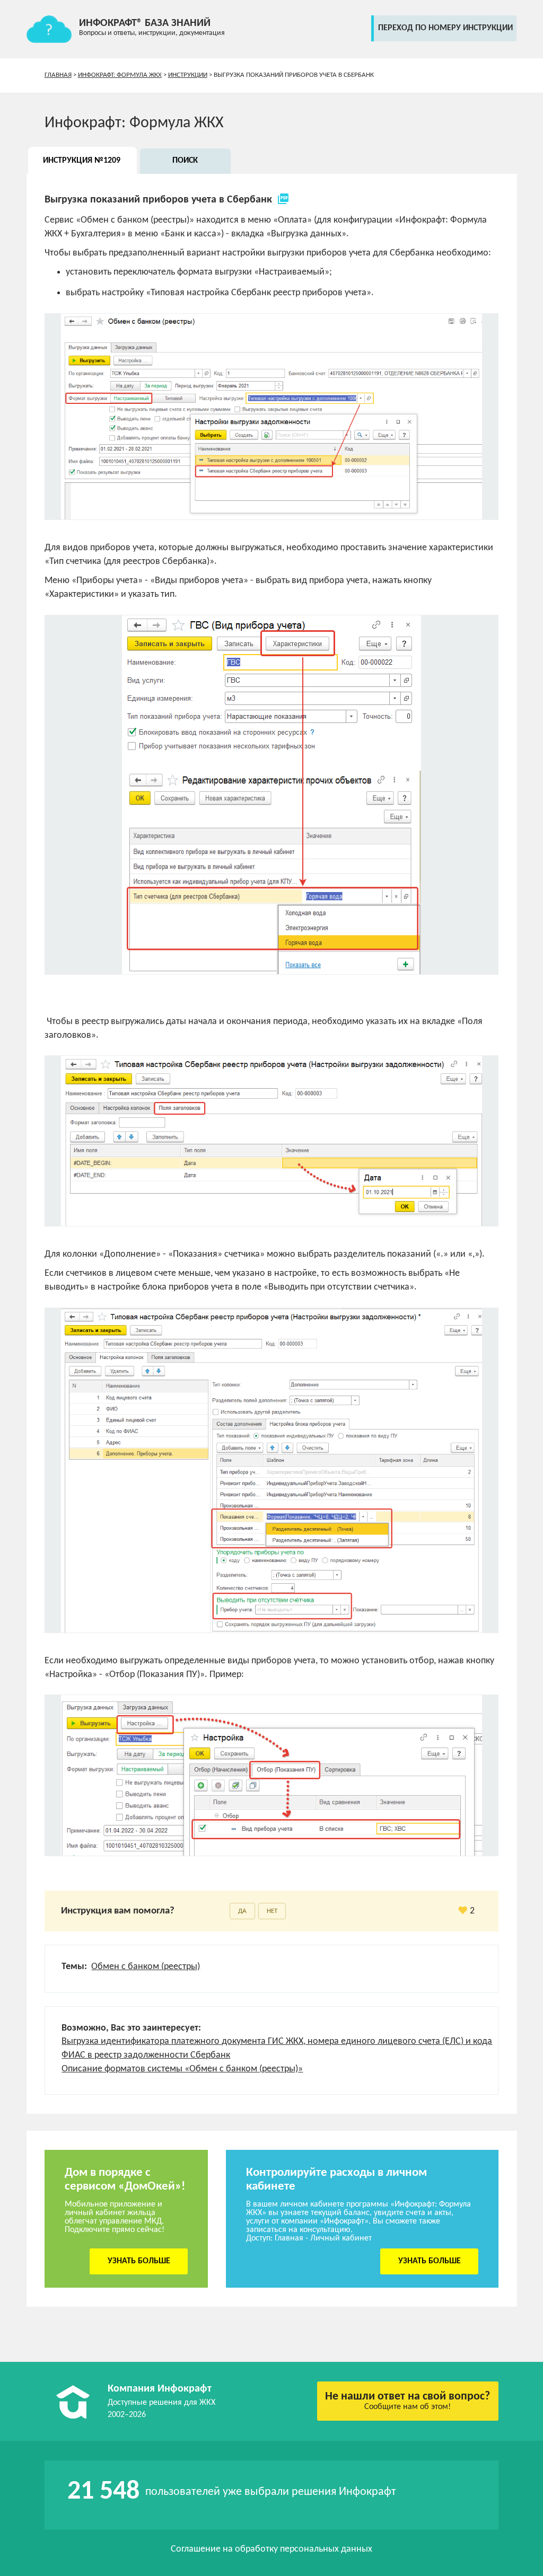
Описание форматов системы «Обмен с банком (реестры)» (182, 2069)
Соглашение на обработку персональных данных (271, 2549)
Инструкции (188, 75)
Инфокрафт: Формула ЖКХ (120, 75)
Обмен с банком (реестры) (146, 1967)
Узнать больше (139, 2261)
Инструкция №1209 (82, 161)
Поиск (185, 161)
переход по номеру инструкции (445, 28)
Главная (58, 75)
